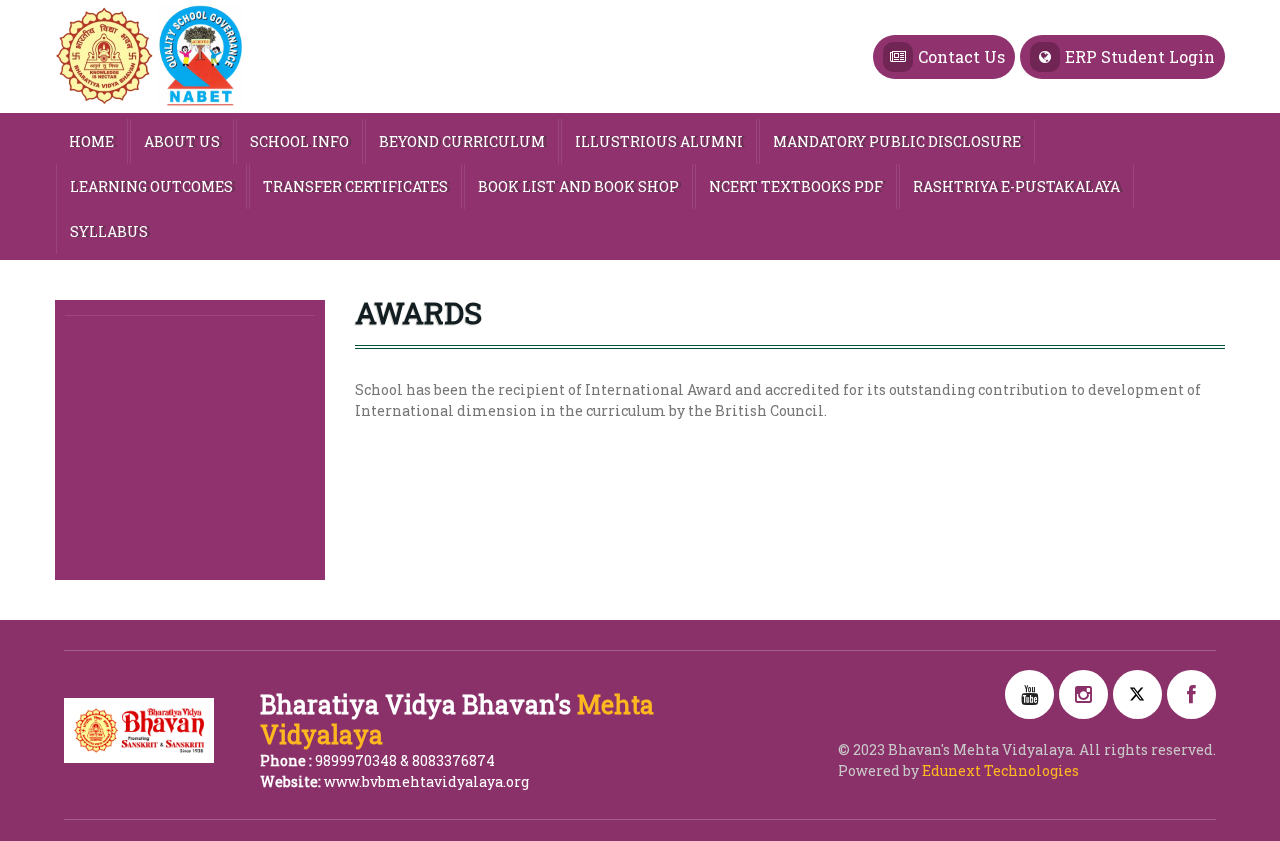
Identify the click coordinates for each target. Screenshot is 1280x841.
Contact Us (961, 56)
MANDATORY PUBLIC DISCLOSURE (897, 141)
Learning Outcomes (151, 186)
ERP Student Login (1140, 56)
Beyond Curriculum (462, 141)
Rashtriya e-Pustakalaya (1016, 186)
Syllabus (109, 231)
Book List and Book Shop (578, 186)
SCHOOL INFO (299, 141)
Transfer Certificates (355, 186)
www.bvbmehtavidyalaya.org (426, 781)
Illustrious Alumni (659, 141)
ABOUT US (182, 141)
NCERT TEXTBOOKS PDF (796, 186)
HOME (91, 141)
